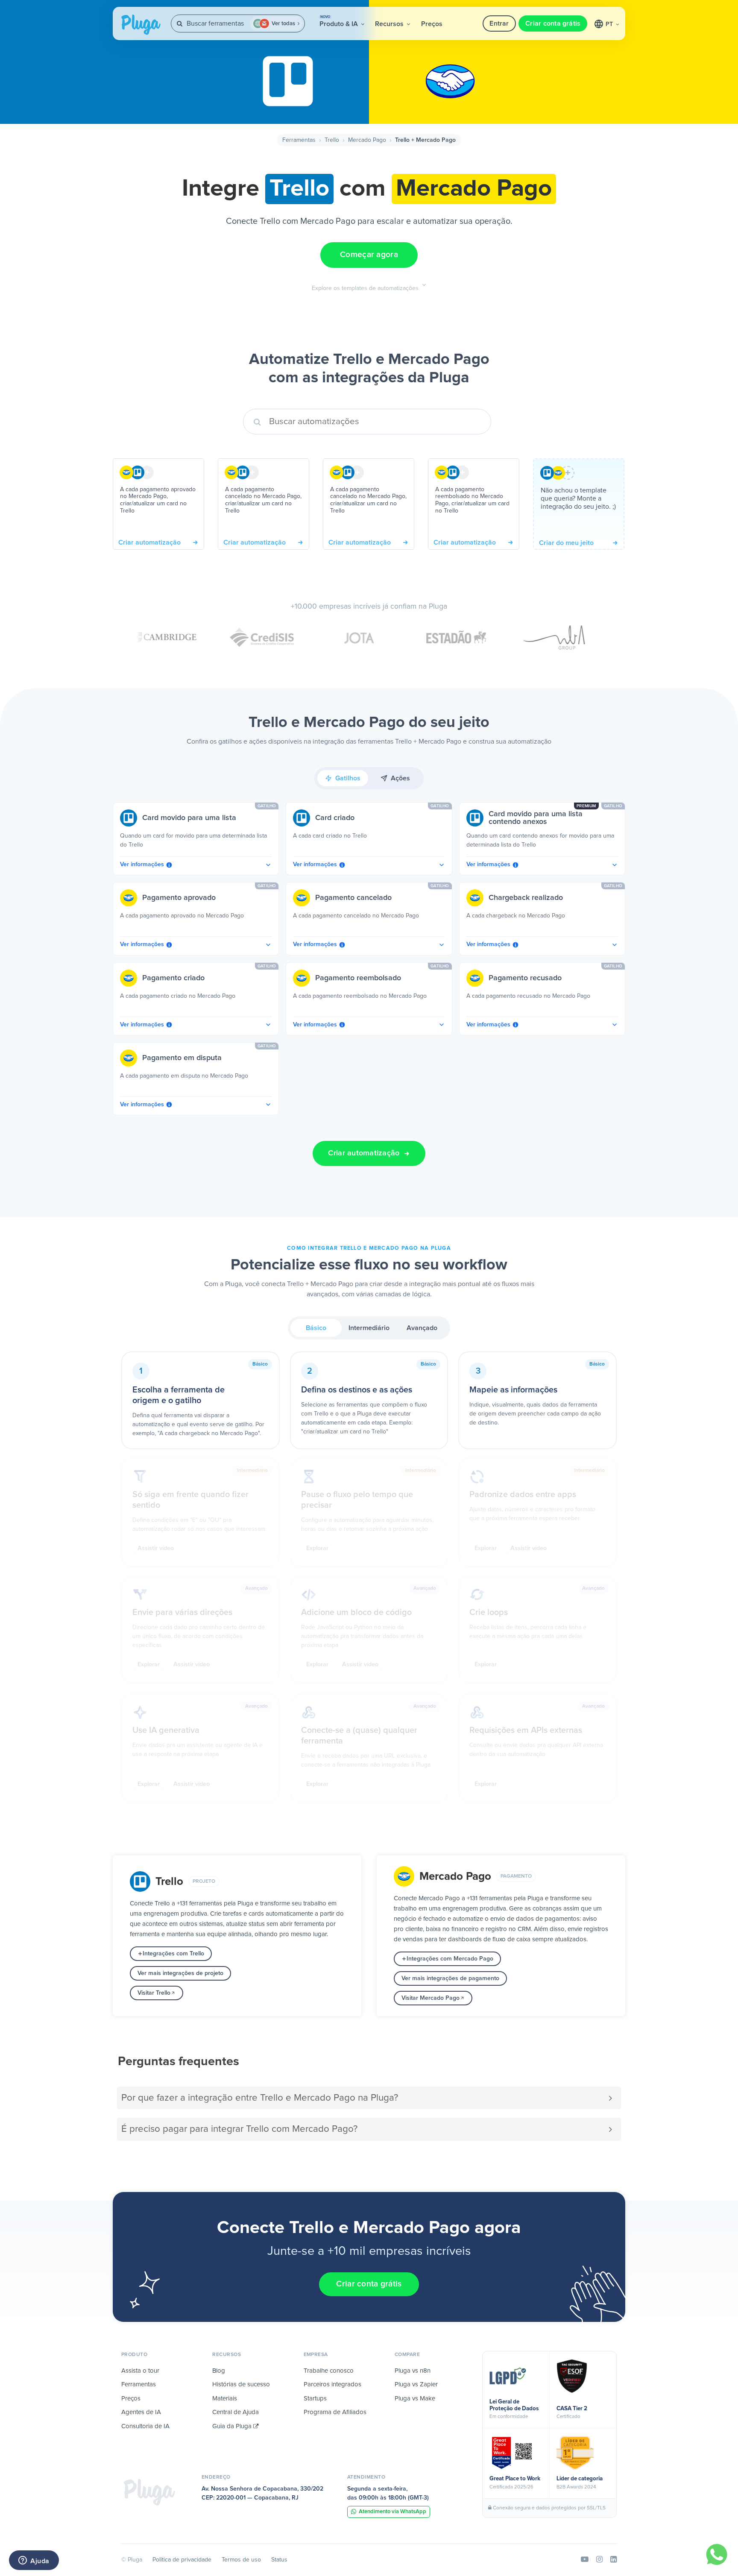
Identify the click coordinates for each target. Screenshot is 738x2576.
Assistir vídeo (156, 1548)
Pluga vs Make (415, 2399)
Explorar (317, 1548)
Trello (332, 140)
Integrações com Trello (173, 1954)
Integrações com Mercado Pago (450, 1959)
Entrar (499, 23)
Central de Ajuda (236, 2412)
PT (610, 24)
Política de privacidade (182, 2560)
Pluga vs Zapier (416, 2384)
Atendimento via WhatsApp (392, 2512)
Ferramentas (299, 140)
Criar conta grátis (553, 23)
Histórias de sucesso (241, 2384)
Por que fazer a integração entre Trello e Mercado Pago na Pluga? (260, 2098)
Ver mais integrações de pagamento (450, 1978)
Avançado (422, 1328)
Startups (315, 2399)
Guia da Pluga (233, 2426)
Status (279, 2560)
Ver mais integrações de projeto (180, 1973)
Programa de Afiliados (335, 2412)
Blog (219, 2371)
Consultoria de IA (145, 2426)
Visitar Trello (154, 1993)
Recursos (390, 24)
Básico (316, 1328)
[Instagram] (599, 2560)
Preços (432, 24)
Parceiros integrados (332, 2384)
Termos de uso (241, 2560)
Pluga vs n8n (413, 2371)
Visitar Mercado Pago (430, 1998)
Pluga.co (141, 25)
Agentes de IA (141, 2412)
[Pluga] (149, 2492)
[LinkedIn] (614, 2560)
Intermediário (369, 1328)
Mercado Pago (367, 140)
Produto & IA (340, 21)
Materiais (225, 2399)
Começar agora (369, 255)
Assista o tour (140, 2371)
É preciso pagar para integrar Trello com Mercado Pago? (239, 2129)
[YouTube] (585, 2560)
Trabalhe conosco (329, 2371)
